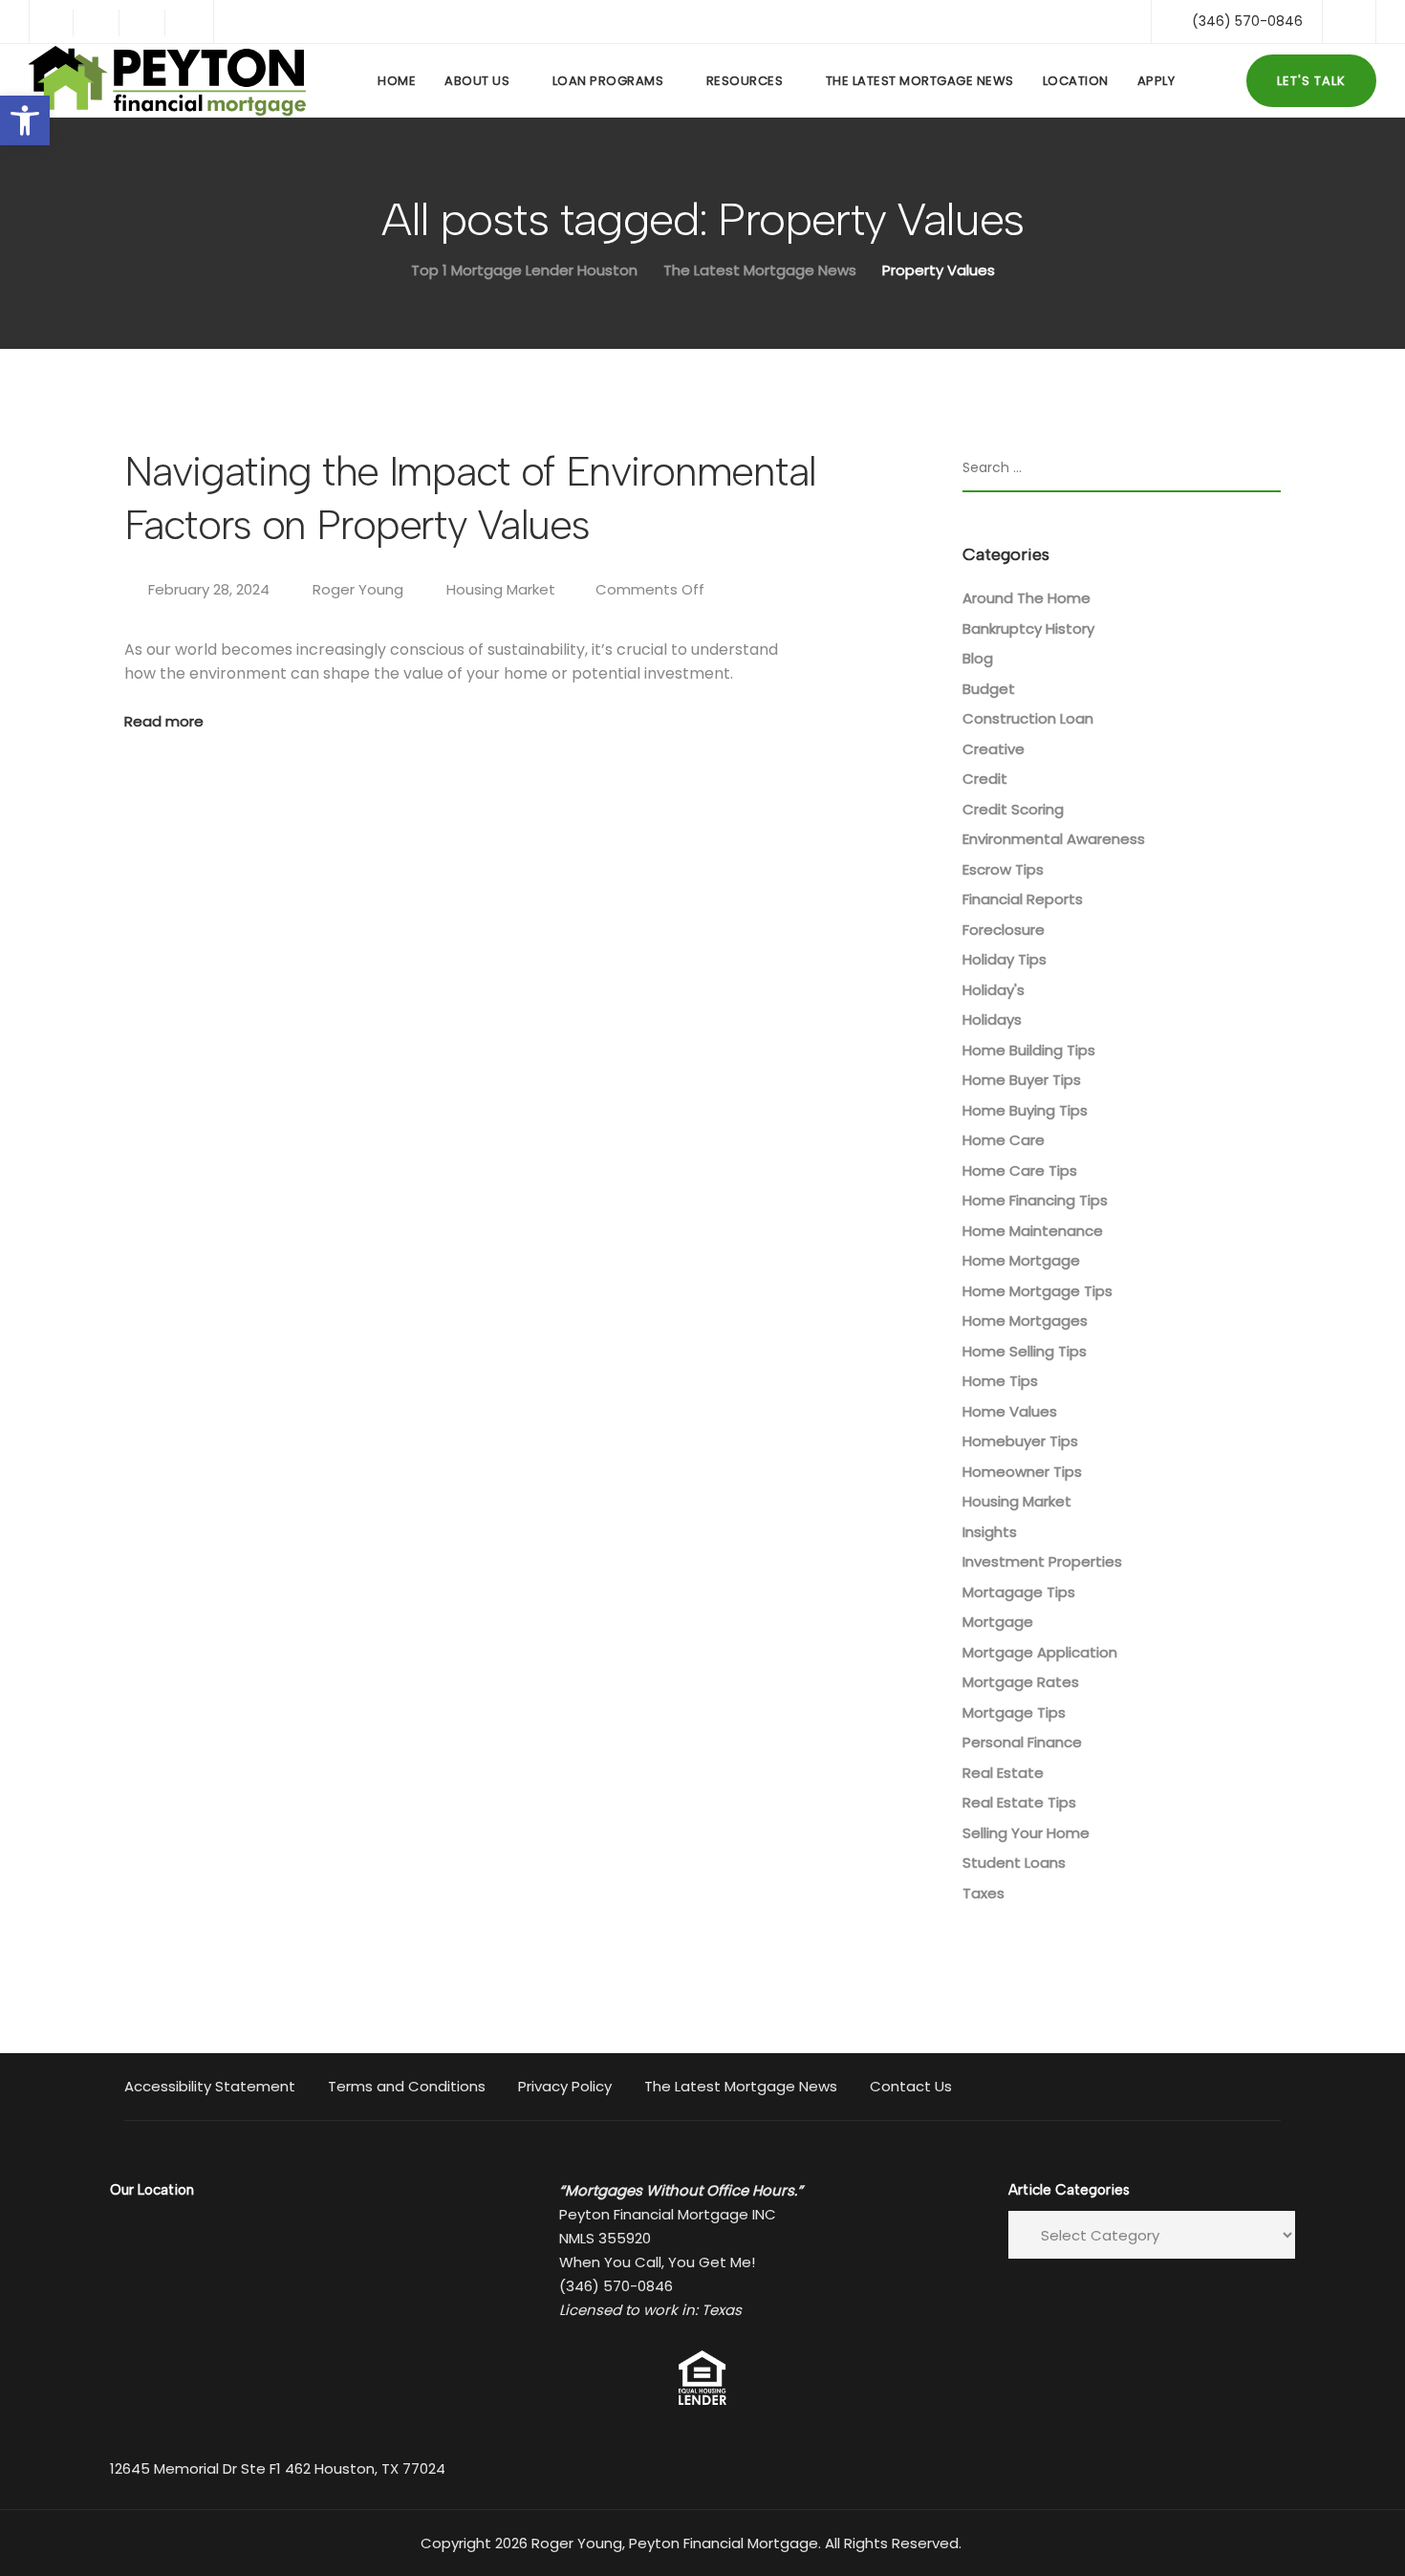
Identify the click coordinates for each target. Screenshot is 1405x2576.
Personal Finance (1022, 1742)
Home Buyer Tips (1022, 1080)
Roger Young (358, 589)
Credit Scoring (1013, 809)
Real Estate (1003, 1773)
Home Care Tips (1020, 1170)
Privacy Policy (565, 2086)
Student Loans (1014, 1862)
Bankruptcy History (1028, 628)
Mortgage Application (1040, 1652)
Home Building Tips (1029, 1050)
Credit (985, 779)
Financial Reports (1023, 899)
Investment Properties (1042, 1561)
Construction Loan (1028, 718)
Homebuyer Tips (1020, 1441)
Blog (978, 658)
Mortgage (998, 1622)
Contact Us (911, 2086)
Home (397, 81)
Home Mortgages (1025, 1320)
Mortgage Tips (1014, 1712)
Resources (745, 81)
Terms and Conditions (407, 2086)
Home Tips (1000, 1381)
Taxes (983, 1893)
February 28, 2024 (211, 589)
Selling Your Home (1026, 1833)
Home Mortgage (1021, 1260)
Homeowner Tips (1022, 1472)
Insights (990, 1532)
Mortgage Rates (1021, 1682)
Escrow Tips (1003, 869)
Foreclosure (1004, 930)
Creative (994, 749)
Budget (989, 689)
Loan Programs (608, 81)
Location (1076, 81)
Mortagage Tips (1019, 1592)
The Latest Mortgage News (920, 81)
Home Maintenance (1033, 1231)
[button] (25, 120)
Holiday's (994, 990)
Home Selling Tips (1025, 1351)
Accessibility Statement (210, 2086)
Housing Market (501, 589)
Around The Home (1027, 598)
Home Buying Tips (1025, 1110)
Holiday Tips (1005, 959)
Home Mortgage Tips (1038, 1291)
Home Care (1004, 1140)
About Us (477, 81)
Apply (1156, 81)
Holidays (992, 1019)
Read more (164, 721)
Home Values (1010, 1411)
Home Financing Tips (1035, 1200)
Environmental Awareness (1054, 839)
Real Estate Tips (1019, 1802)
